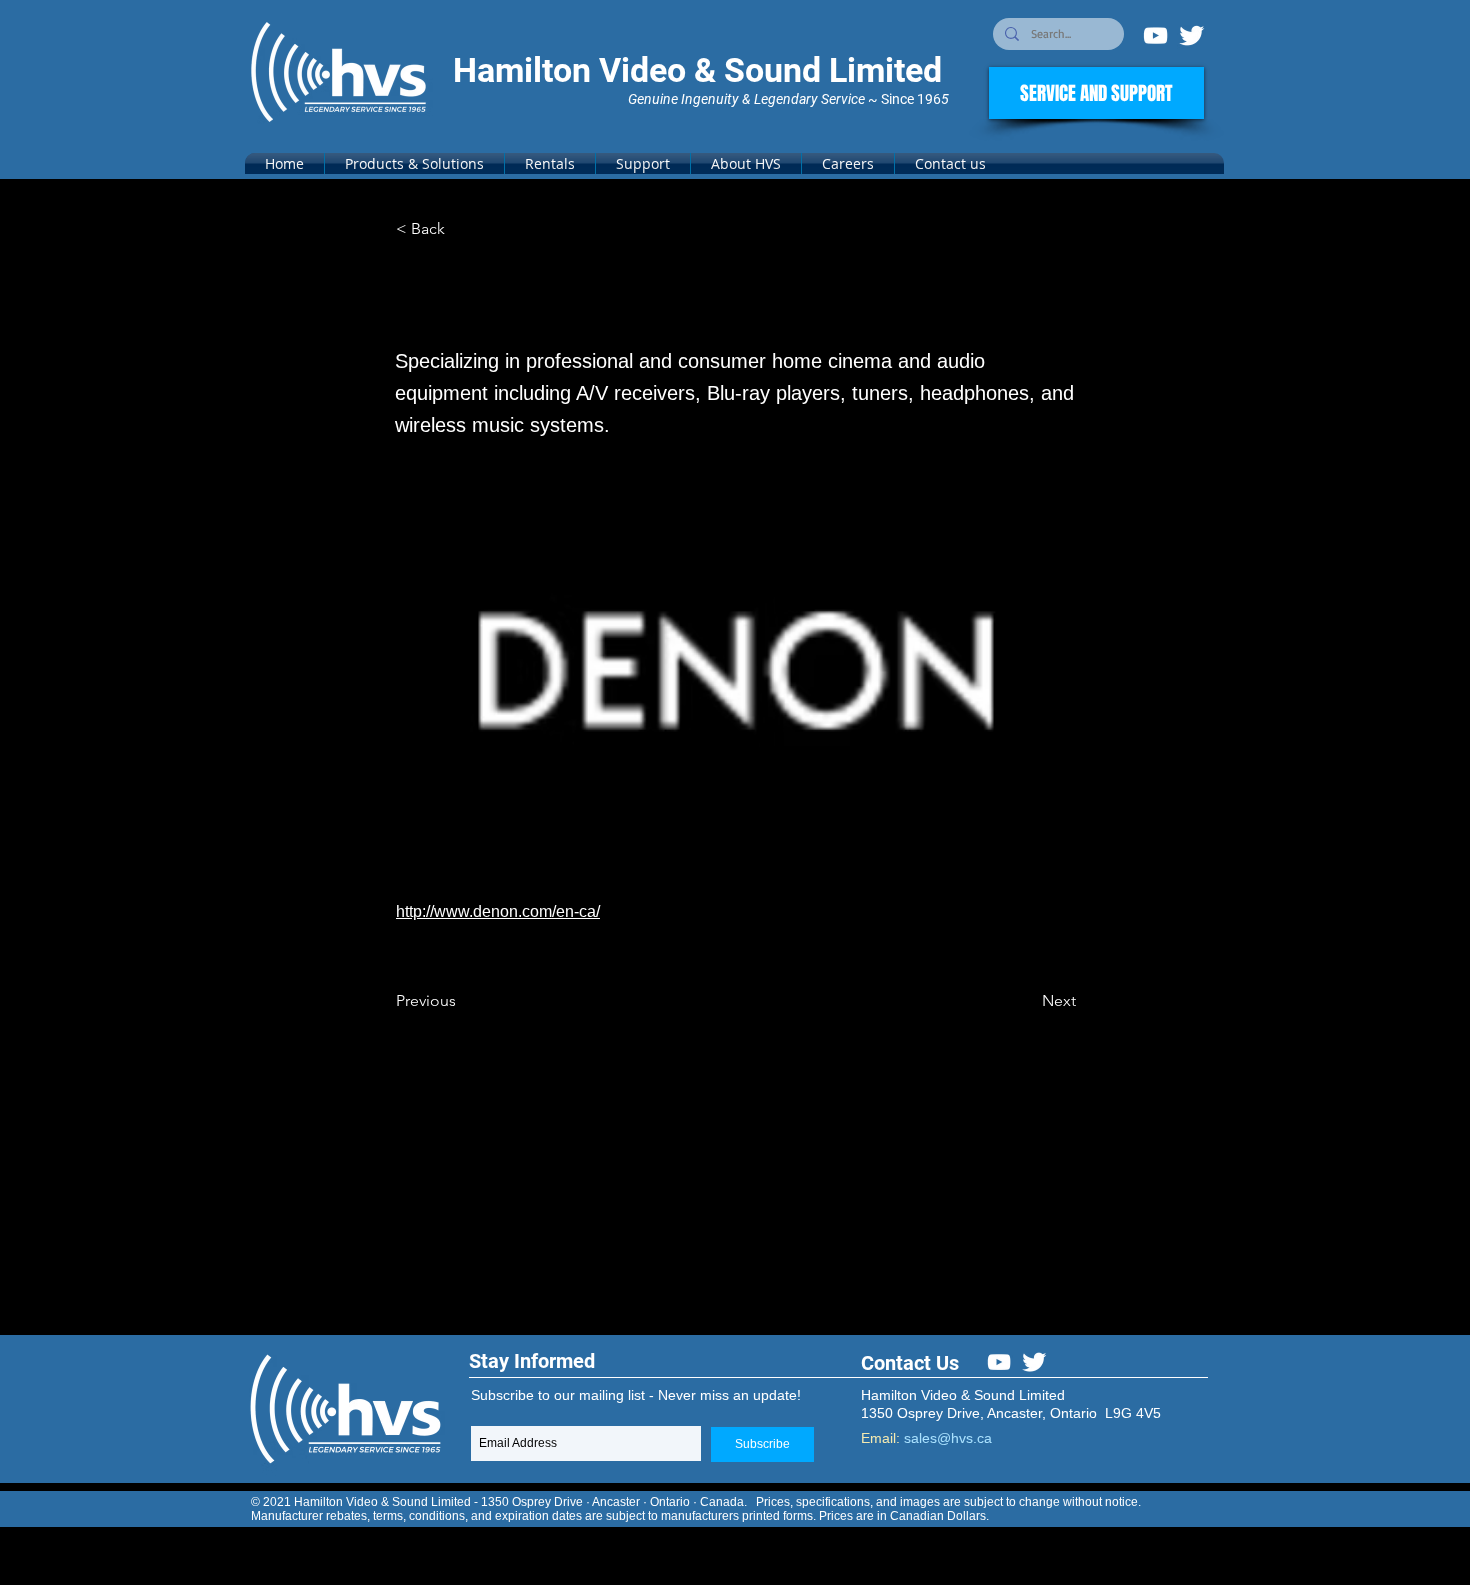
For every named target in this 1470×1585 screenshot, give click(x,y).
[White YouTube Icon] (1155, 35)
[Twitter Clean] (1191, 35)
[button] (414, 163)
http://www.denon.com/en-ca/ (498, 911)
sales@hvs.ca (948, 1438)
